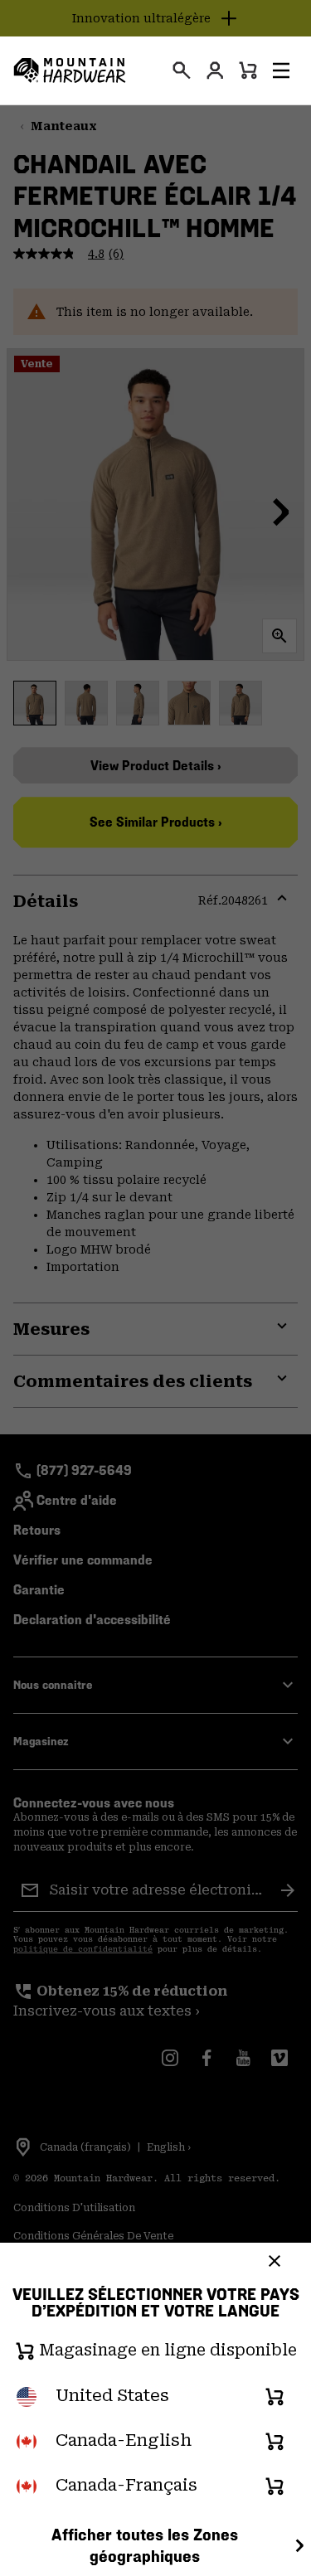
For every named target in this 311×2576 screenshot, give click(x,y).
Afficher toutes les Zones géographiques (145, 2546)
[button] (281, 70)
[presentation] (182, 70)
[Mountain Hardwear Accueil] (70, 70)
